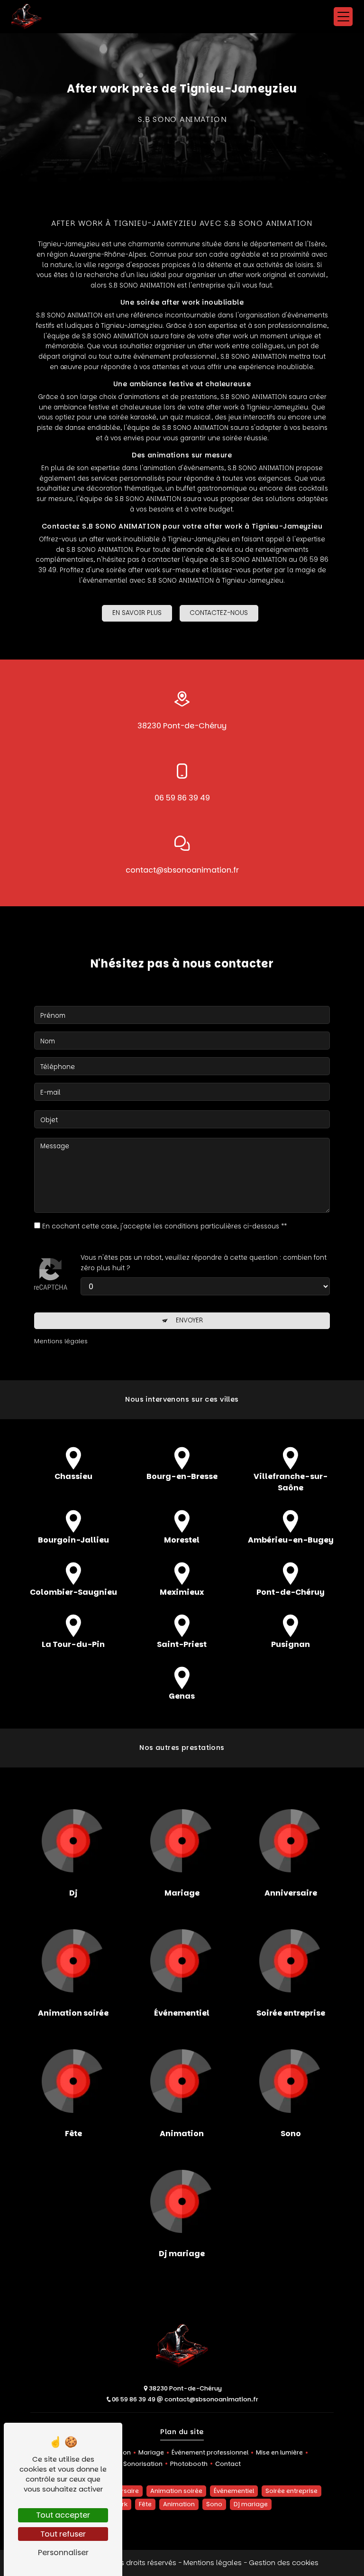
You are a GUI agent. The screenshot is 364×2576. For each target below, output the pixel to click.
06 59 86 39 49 (182, 798)
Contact (228, 2464)
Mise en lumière (279, 2452)
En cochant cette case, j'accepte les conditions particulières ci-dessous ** (164, 1226)
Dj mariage (251, 2504)
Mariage (151, 2452)
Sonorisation (143, 2464)
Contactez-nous (219, 613)
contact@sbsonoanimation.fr (182, 870)
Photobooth (189, 2464)
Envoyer (189, 1320)
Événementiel (234, 2491)
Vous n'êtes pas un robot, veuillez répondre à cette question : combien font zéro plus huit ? (204, 1263)
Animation (179, 2504)
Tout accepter (63, 2515)
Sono (214, 2504)
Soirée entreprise (291, 2491)
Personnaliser (63, 2553)
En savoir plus (137, 613)
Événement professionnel (210, 2452)
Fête (145, 2504)
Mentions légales (213, 2563)
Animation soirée (176, 2491)
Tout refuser (63, 2534)
